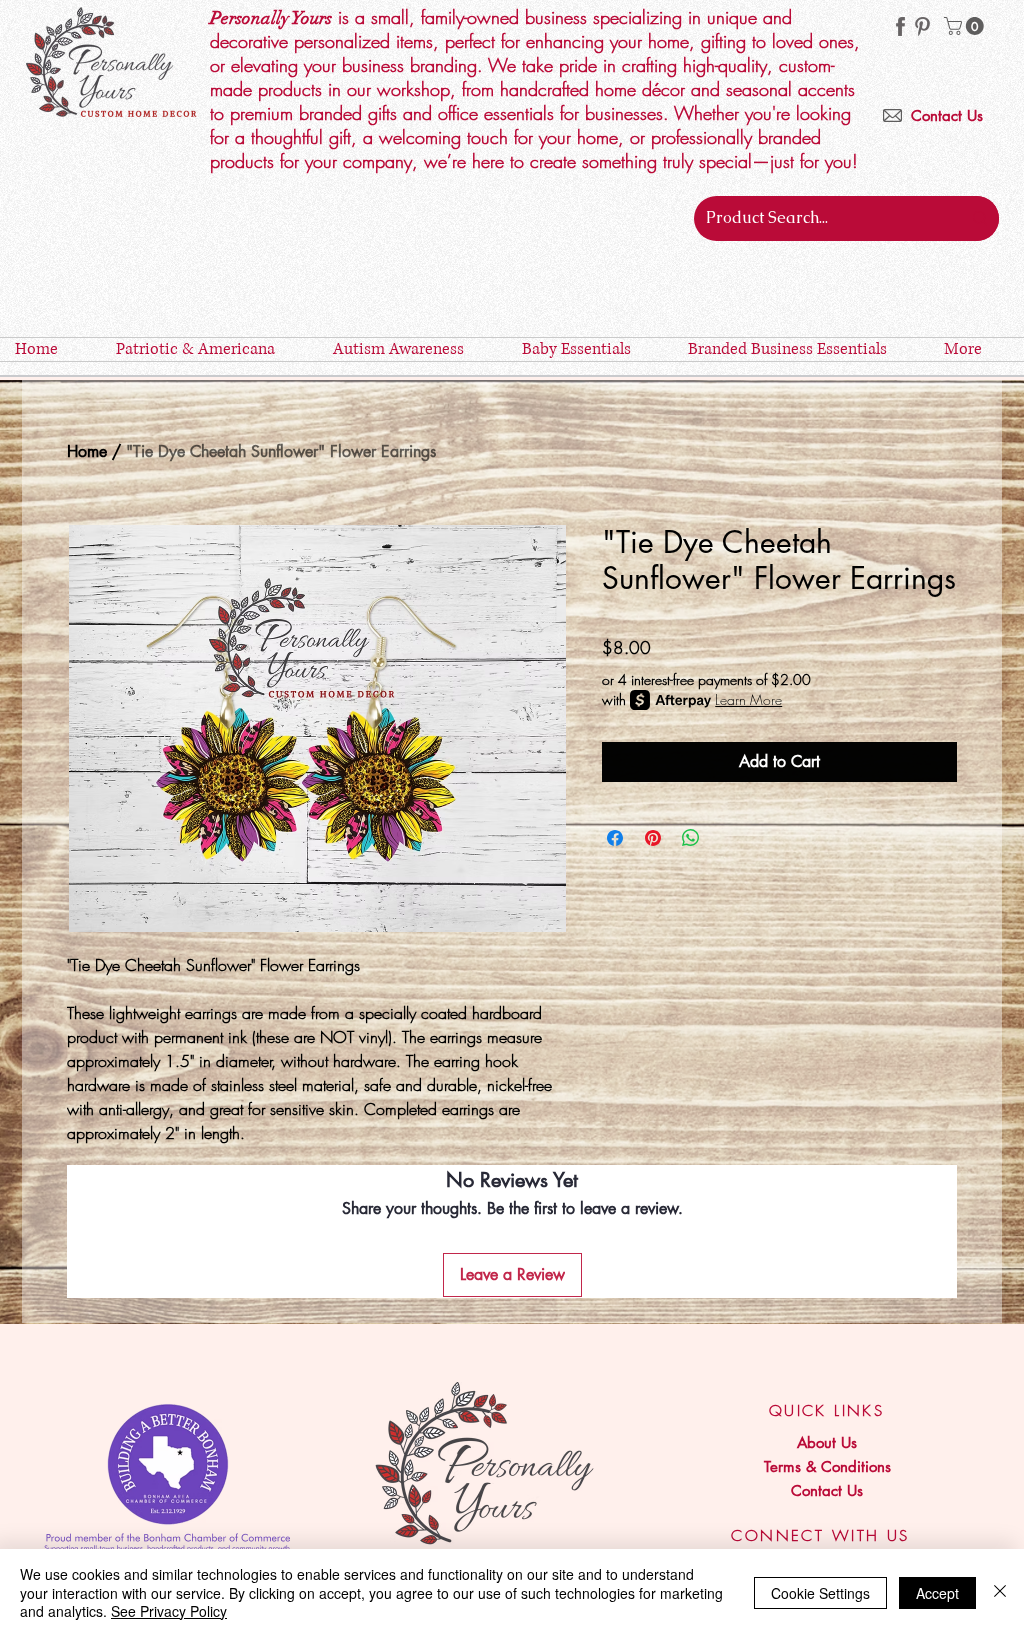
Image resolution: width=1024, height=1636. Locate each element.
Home (87, 451)
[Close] (1000, 1592)
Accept (937, 1593)
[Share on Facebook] (615, 838)
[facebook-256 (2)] (900, 26)
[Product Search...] (980, 218)
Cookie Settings (820, 1593)
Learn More (748, 699)
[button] (966, 26)
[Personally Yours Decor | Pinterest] (922, 26)
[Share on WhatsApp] (691, 838)
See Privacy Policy (169, 1611)
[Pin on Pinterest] (653, 838)
